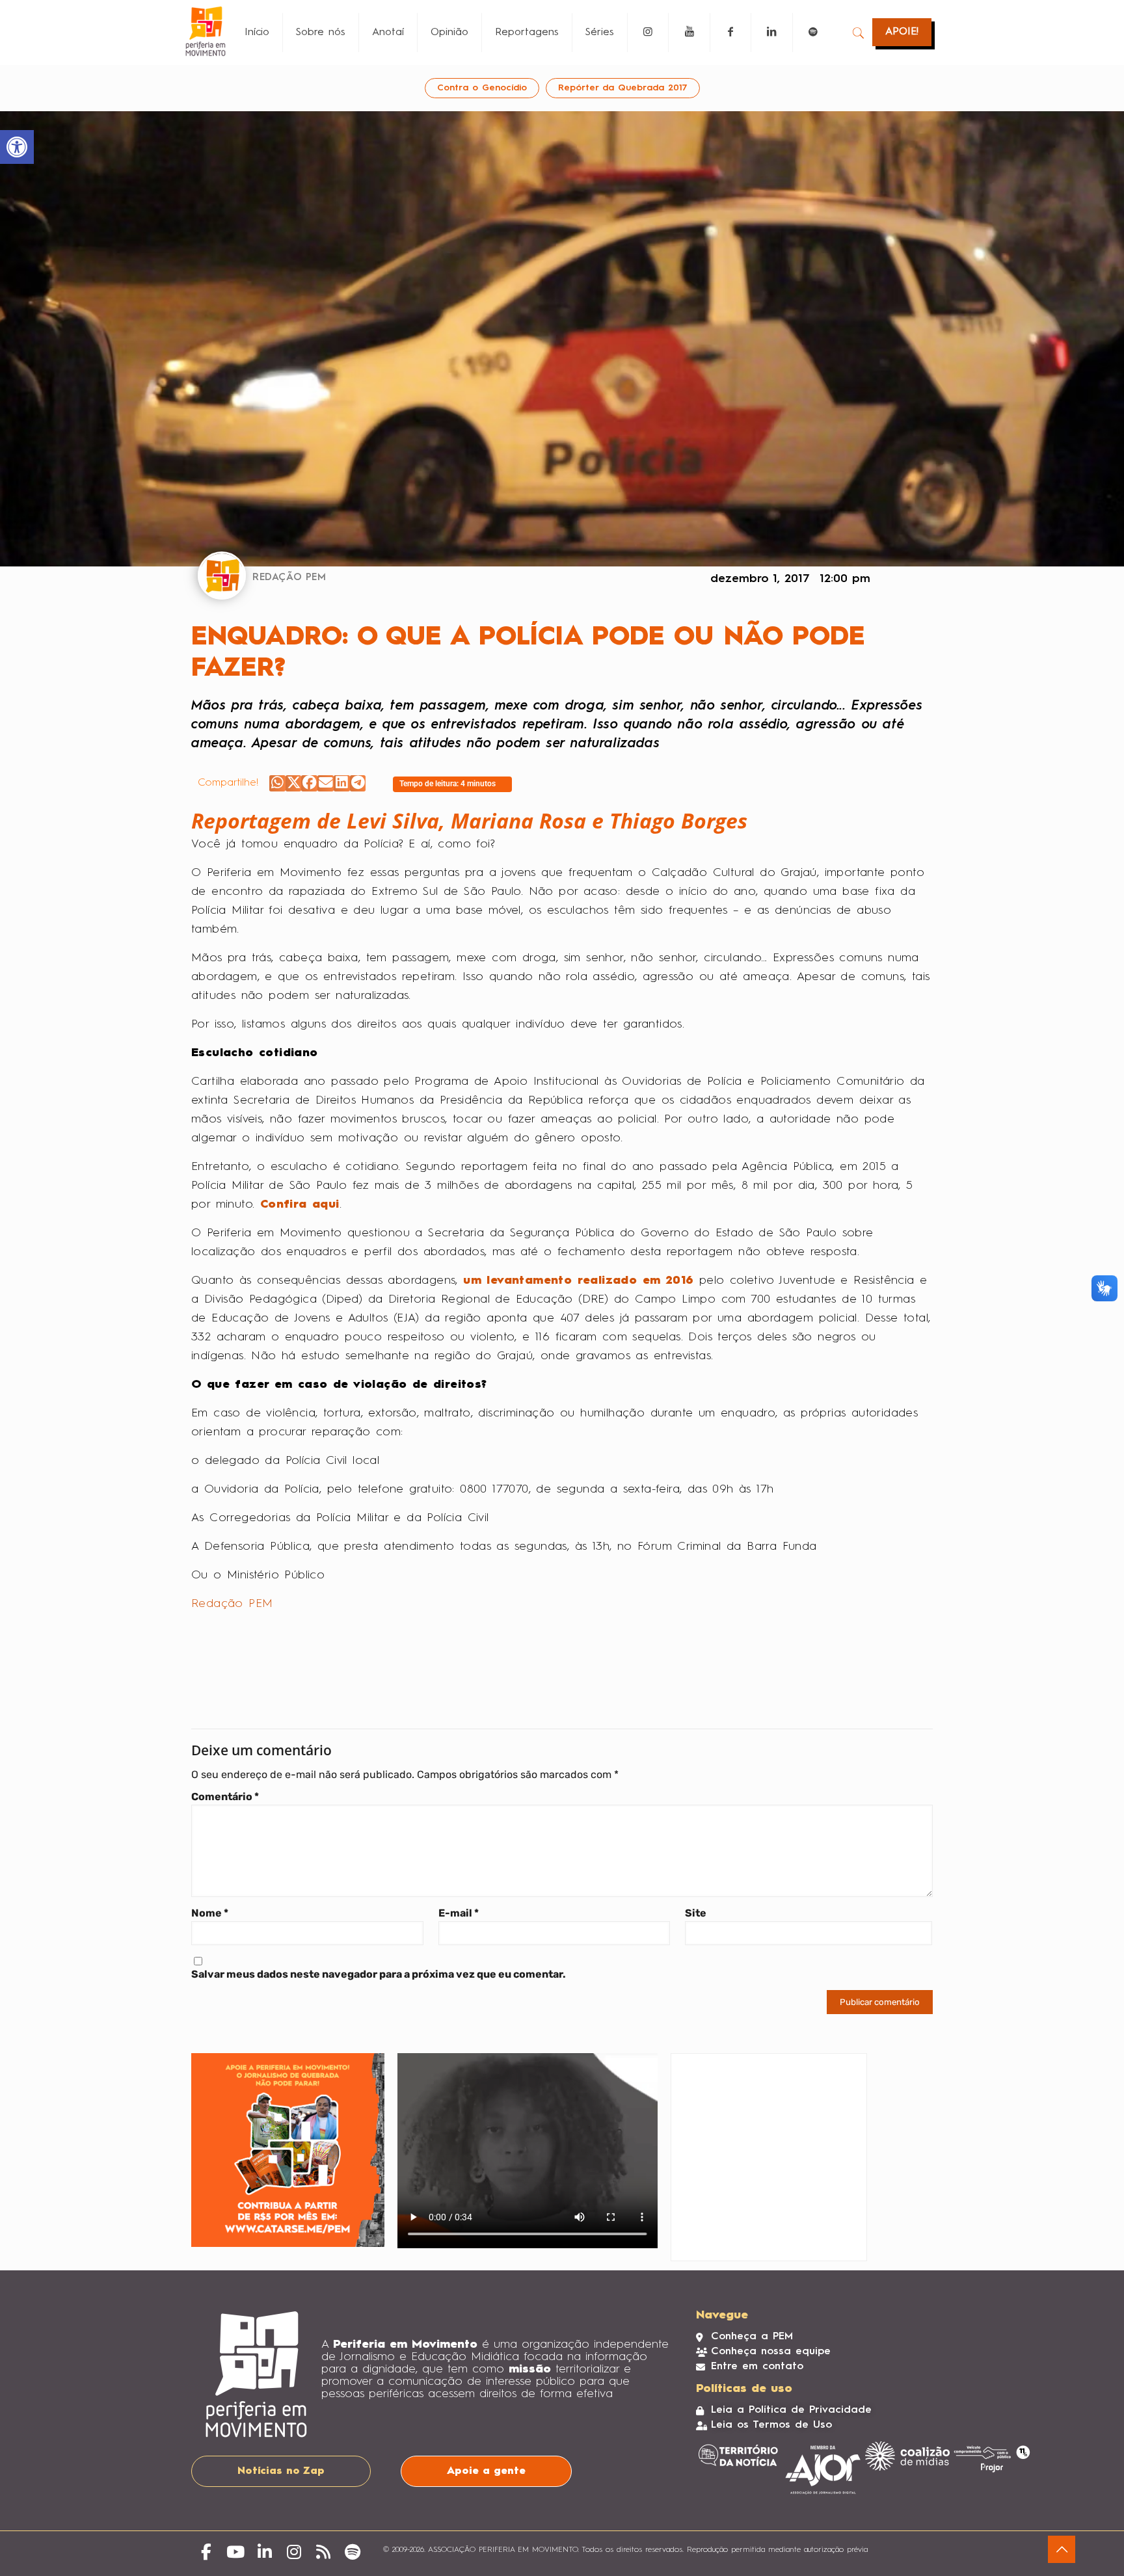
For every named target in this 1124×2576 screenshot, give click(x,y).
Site (696, 1913)
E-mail (459, 1913)
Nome (210, 1913)
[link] (17, 147)
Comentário (225, 1797)
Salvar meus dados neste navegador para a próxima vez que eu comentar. (379, 1974)
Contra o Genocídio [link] (482, 88)
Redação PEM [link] (232, 1604)
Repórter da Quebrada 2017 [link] (623, 88)
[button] (277, 783)
